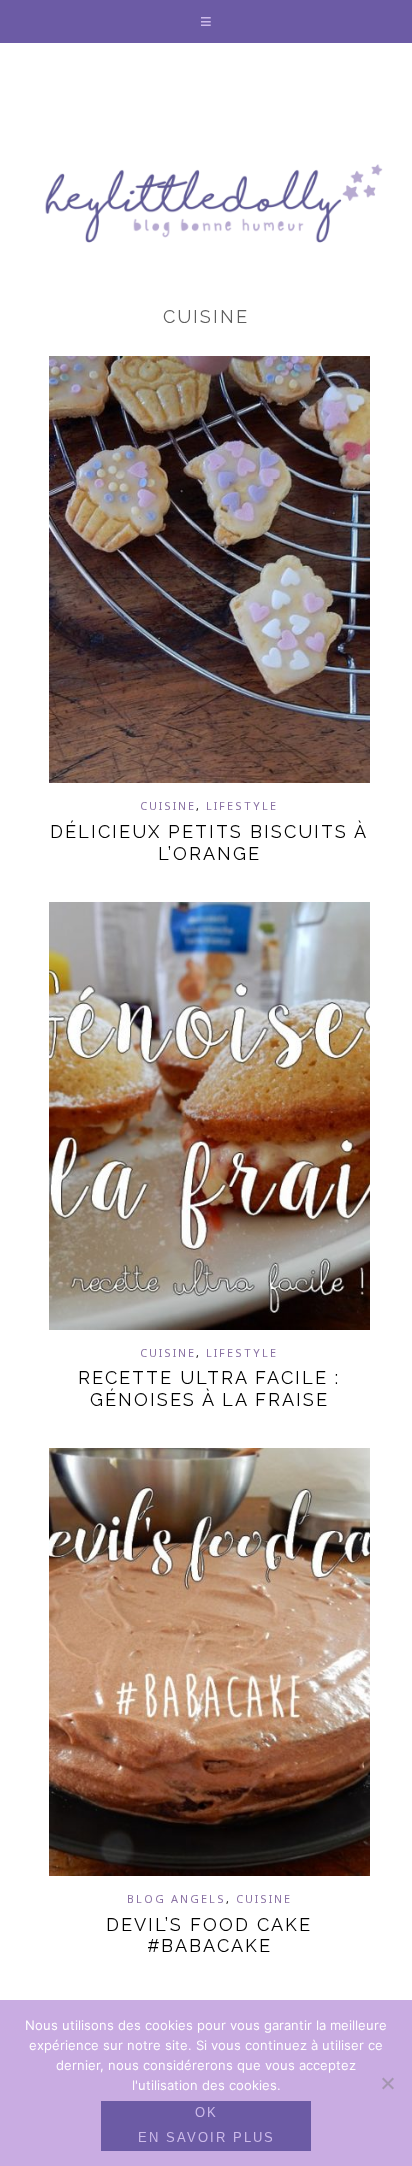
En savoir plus (206, 2137)
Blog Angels (176, 1898)
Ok (206, 2112)
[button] (206, 21)
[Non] (387, 2083)
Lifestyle (242, 805)
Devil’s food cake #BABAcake (209, 1935)
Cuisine (168, 805)
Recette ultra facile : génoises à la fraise (209, 1388)
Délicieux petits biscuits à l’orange (209, 842)
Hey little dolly (206, 203)
